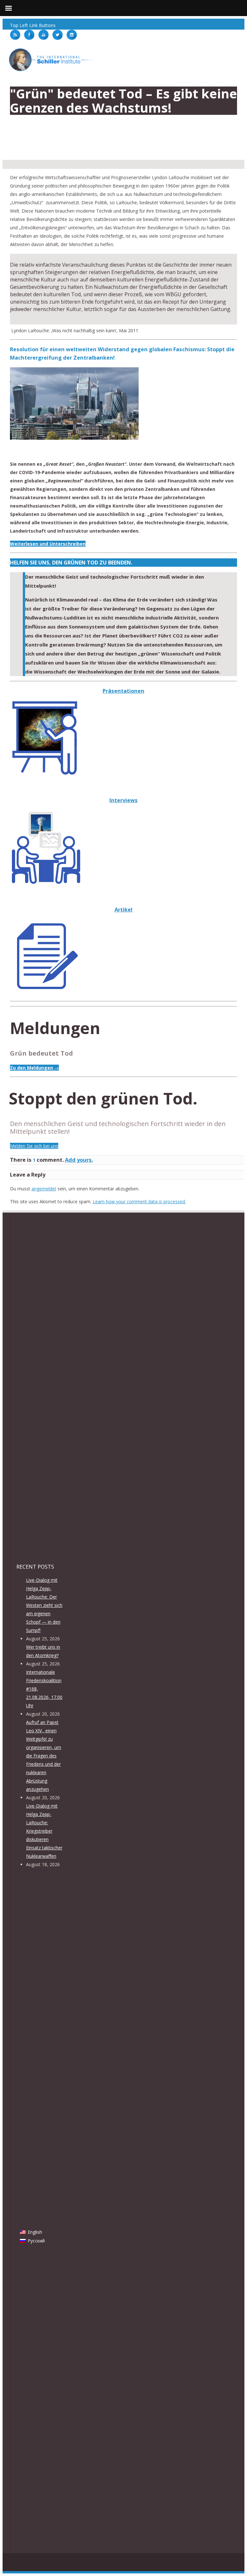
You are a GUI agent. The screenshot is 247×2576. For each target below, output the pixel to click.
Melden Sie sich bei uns (34, 1146)
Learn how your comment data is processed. (139, 1201)
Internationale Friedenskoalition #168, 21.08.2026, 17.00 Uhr (44, 1689)
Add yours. (79, 1160)
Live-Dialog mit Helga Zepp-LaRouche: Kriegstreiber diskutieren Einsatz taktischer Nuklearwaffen (44, 1831)
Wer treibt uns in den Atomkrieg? (43, 1651)
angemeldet (44, 1189)
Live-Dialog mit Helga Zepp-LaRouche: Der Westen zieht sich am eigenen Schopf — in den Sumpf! (44, 1605)
